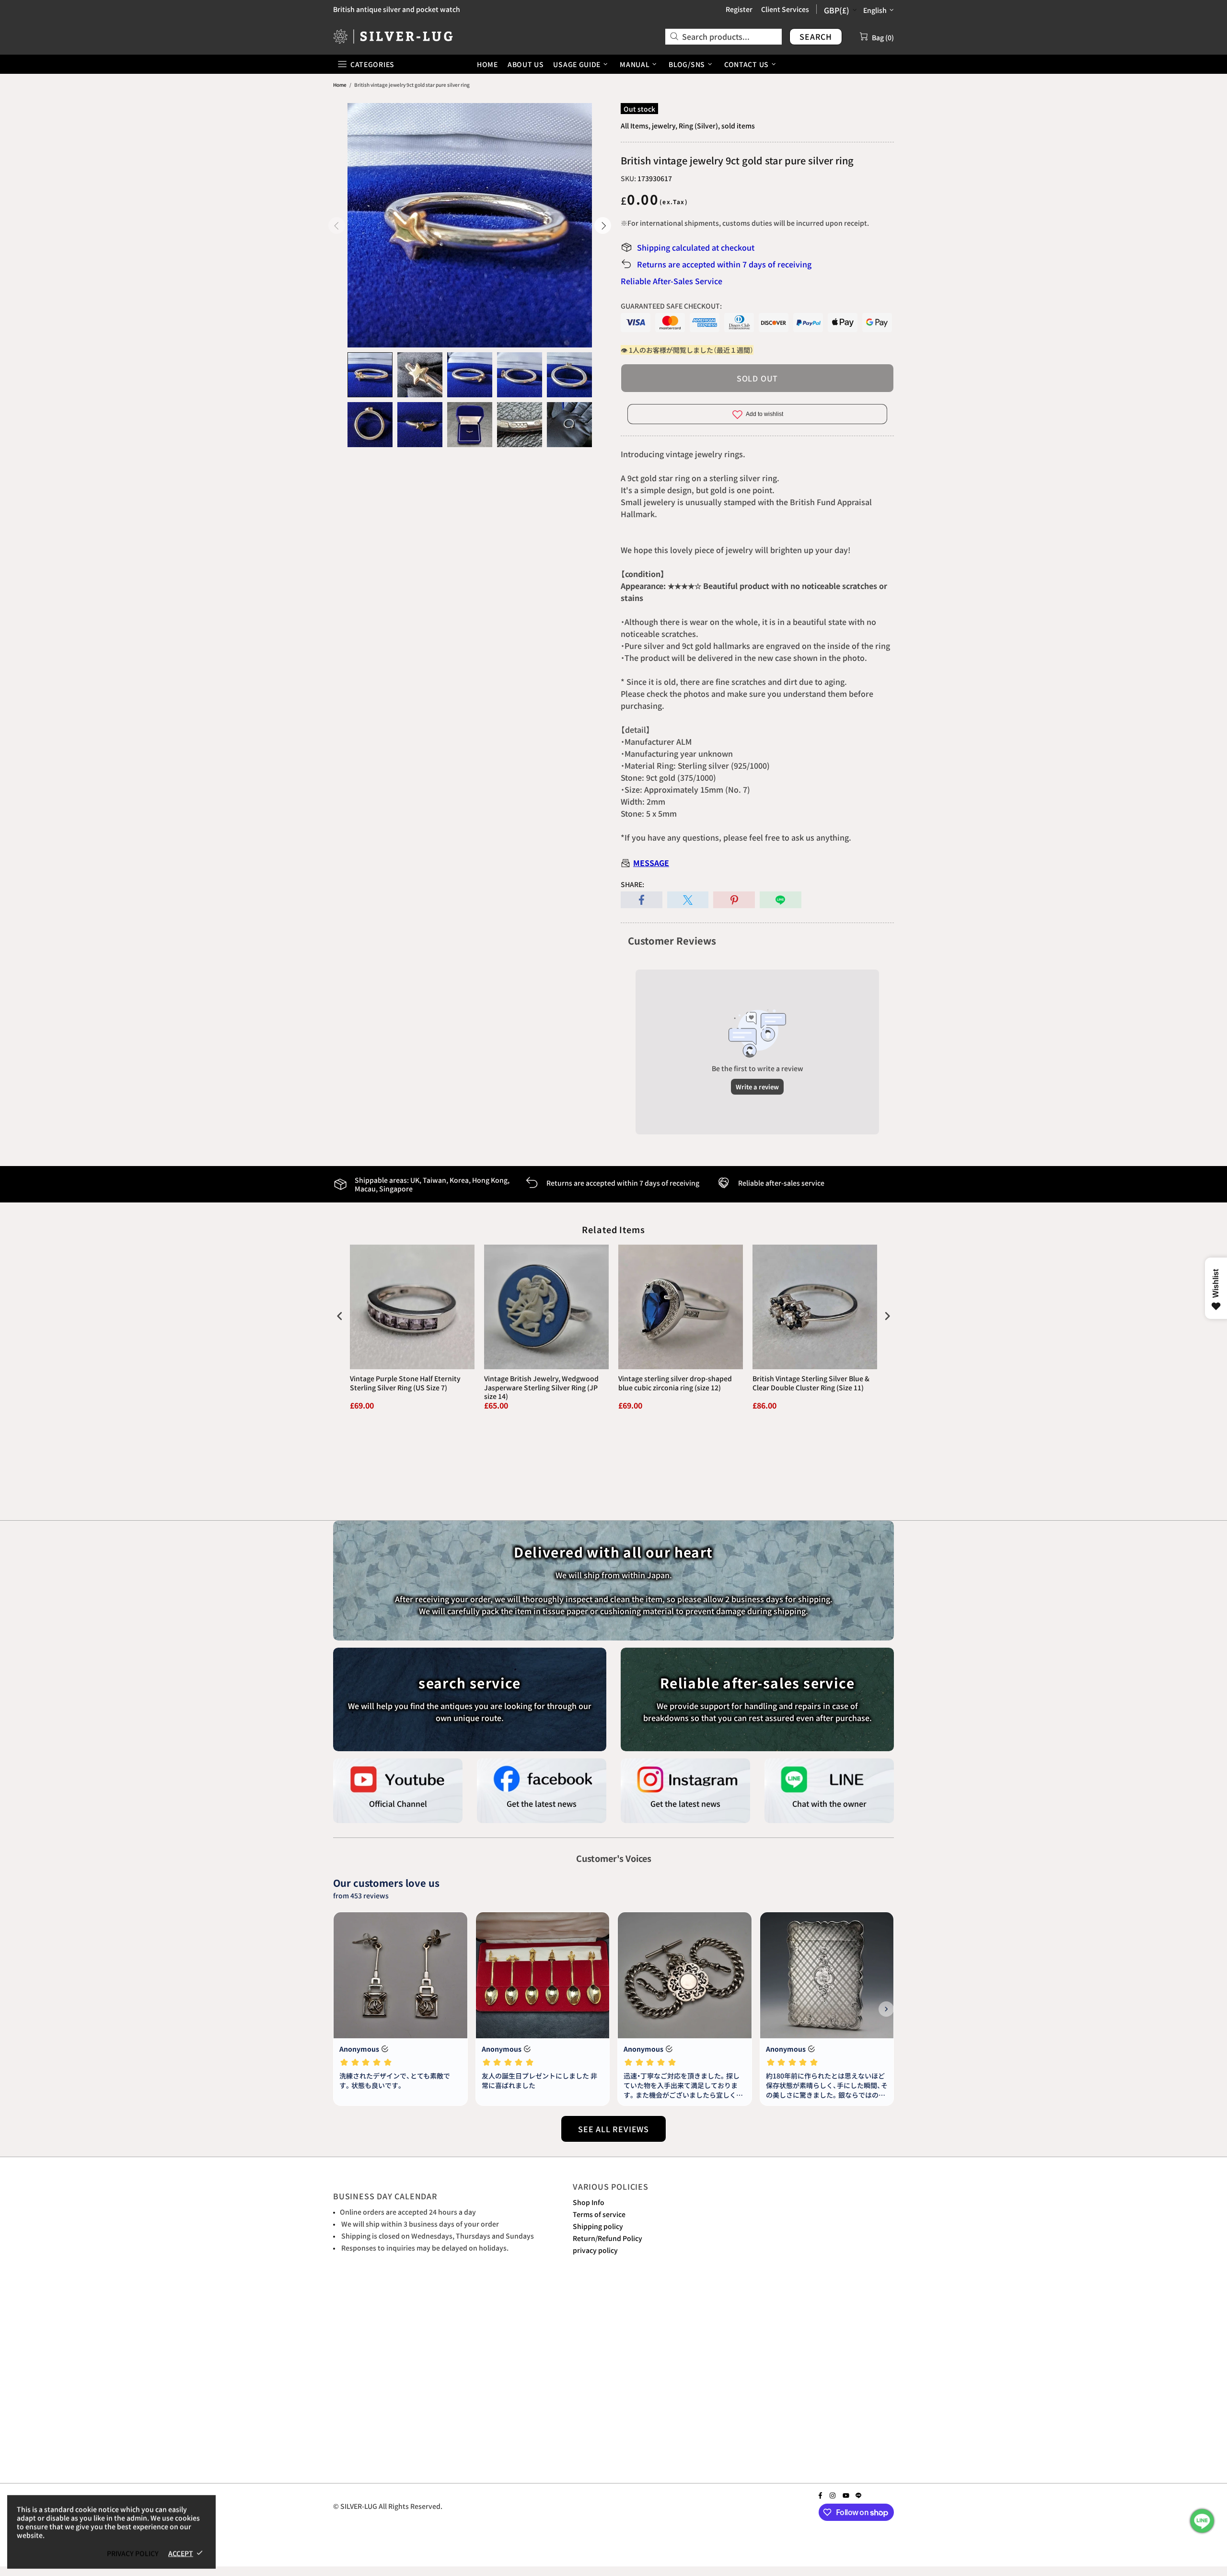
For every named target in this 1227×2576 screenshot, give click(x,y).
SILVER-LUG (393, 36)
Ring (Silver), (699, 126)
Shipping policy (598, 2226)
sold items (738, 126)
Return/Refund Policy (608, 2238)
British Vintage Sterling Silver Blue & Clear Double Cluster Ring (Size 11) (811, 1383)
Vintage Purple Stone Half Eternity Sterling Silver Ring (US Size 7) (405, 1383)
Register (739, 9)
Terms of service (599, 2214)
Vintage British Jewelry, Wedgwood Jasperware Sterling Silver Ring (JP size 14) (541, 1387)
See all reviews (613, 2129)
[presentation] (340, 1316)
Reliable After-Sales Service (671, 281)
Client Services (785, 9)
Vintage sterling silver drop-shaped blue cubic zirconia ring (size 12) (675, 1383)
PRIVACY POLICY (133, 2553)
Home (340, 85)
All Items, (636, 126)
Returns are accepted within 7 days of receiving (724, 264)
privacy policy (595, 2250)
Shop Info (589, 2202)
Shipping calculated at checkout (696, 247)
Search (816, 36)
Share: (632, 884)
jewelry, (665, 126)
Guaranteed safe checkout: (671, 306)
